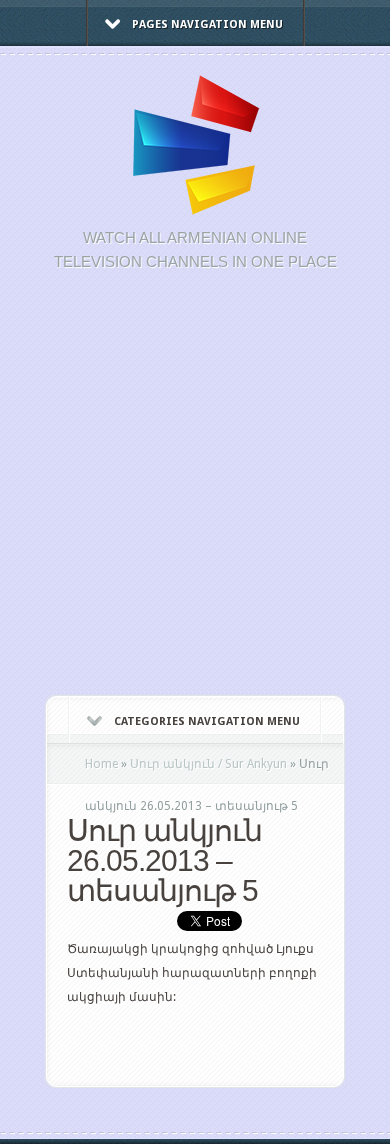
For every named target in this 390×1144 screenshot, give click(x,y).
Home (101, 764)
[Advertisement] (195, 494)
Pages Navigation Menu (207, 24)
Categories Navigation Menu (207, 721)
